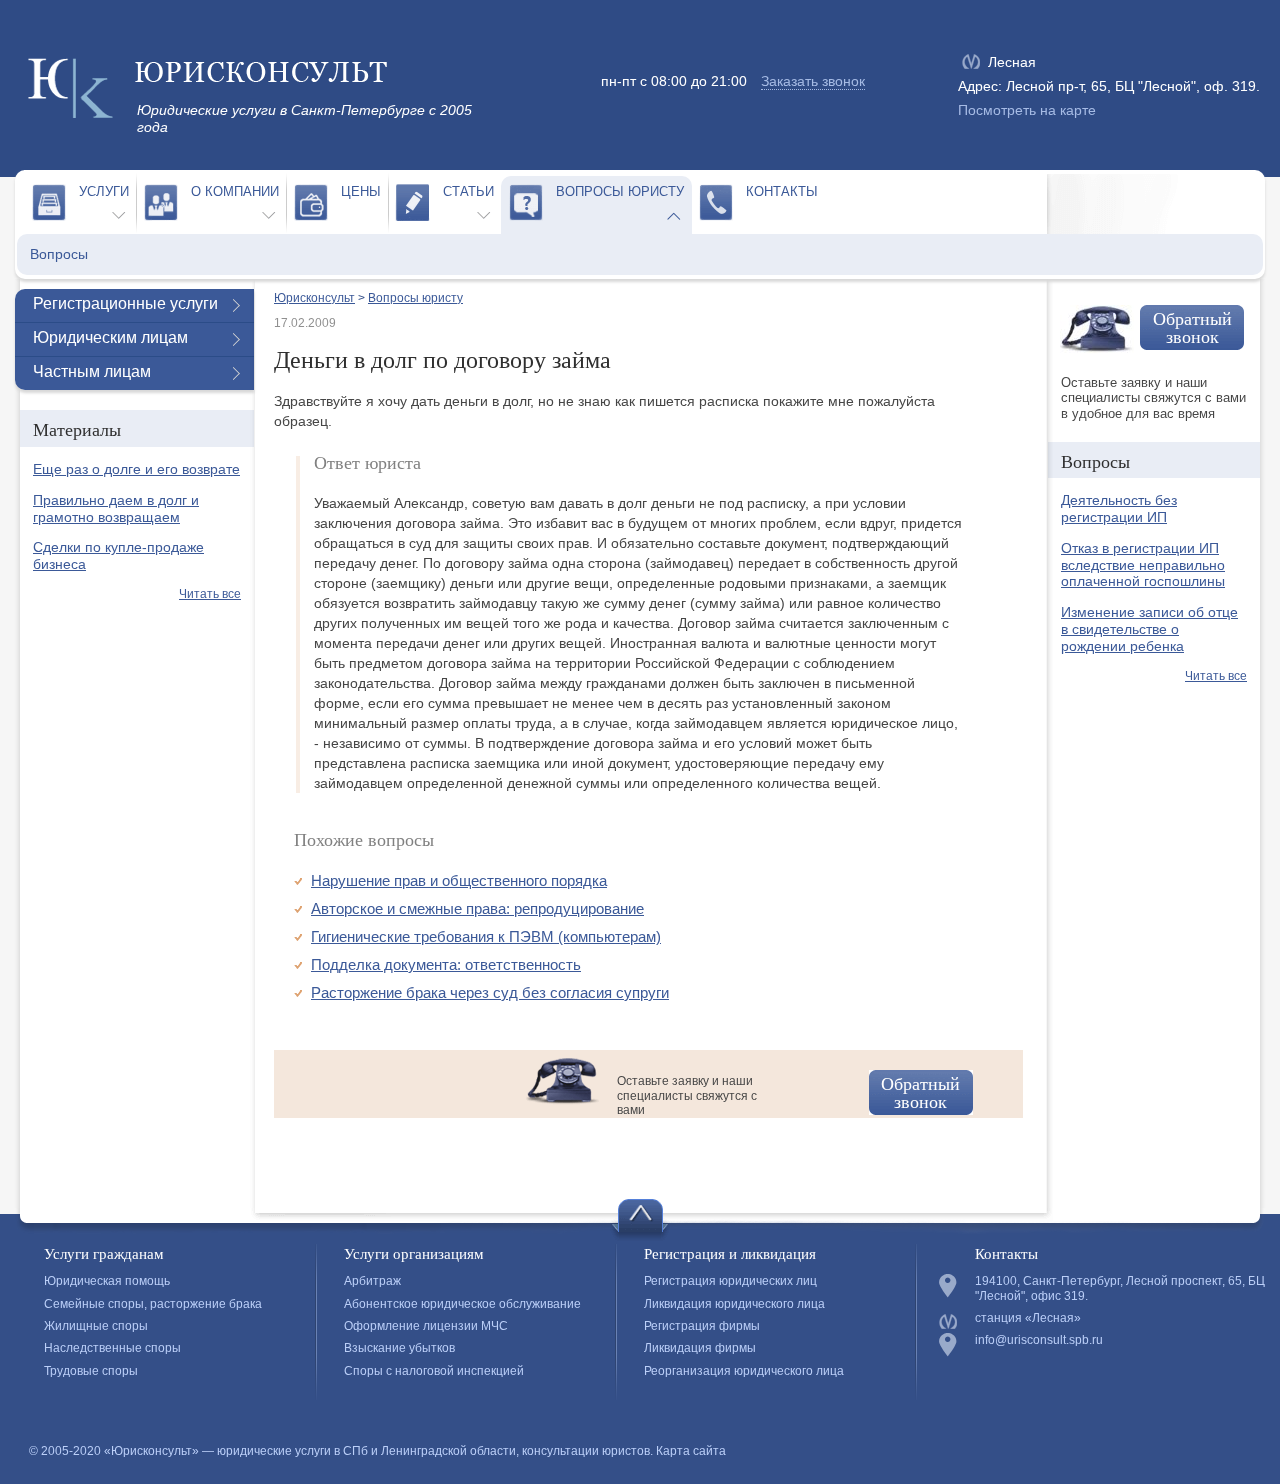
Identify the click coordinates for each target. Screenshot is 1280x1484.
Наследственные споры (112, 1348)
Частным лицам (92, 371)
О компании (235, 191)
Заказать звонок (813, 81)
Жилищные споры (96, 1326)
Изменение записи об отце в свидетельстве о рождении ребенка (1149, 629)
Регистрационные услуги (125, 303)
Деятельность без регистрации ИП (1119, 508)
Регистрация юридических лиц (730, 1281)
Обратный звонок (920, 1092)
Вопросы (59, 254)
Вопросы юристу (620, 191)
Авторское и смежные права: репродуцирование (477, 908)
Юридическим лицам (110, 337)
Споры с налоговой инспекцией (434, 1371)
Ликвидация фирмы (700, 1348)
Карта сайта (691, 1451)
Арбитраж (372, 1281)
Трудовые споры (91, 1371)
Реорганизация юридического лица (744, 1371)
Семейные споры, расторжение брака (153, 1304)
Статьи (468, 191)
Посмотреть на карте (1027, 110)
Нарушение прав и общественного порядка (459, 880)
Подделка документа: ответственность (446, 964)
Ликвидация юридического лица (734, 1304)
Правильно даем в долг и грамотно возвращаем (116, 508)
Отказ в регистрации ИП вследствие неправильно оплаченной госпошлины (1143, 565)
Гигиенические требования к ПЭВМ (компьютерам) (486, 936)
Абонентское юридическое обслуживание (462, 1304)
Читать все (210, 594)
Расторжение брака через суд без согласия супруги (490, 992)
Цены (361, 191)
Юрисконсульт (314, 298)
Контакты (782, 191)
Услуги (104, 191)
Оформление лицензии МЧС (426, 1326)
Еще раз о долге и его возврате (136, 469)
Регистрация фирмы (702, 1326)
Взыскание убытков (399, 1348)
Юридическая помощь (107, 1281)
